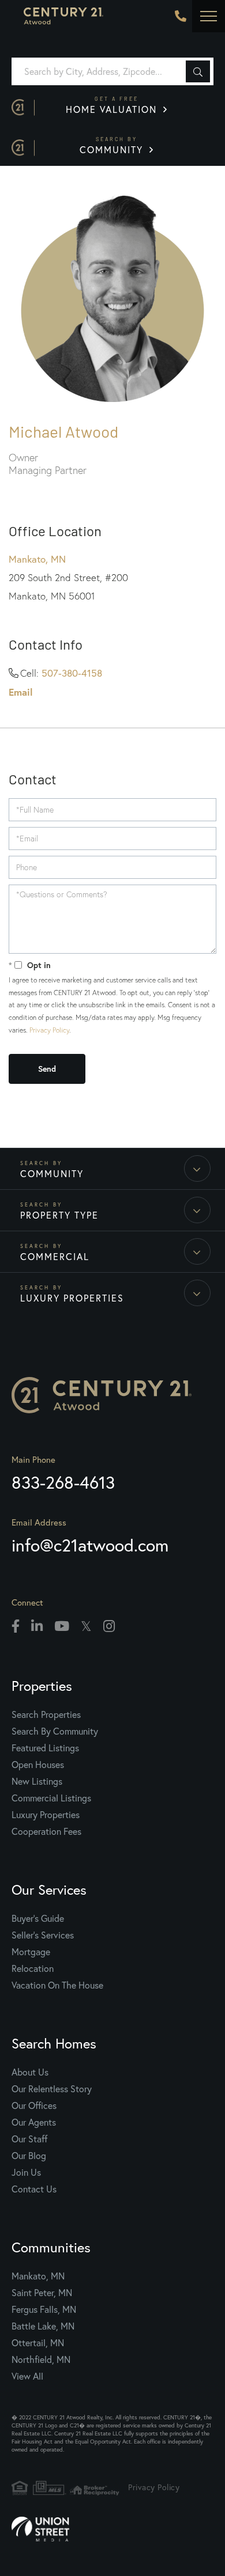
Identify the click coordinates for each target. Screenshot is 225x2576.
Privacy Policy (49, 1030)
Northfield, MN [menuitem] (41, 2359)
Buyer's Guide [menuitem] (38, 1918)
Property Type (59, 1215)
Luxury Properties (72, 1298)
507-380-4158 (72, 673)
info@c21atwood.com (90, 1545)
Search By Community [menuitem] (55, 1731)
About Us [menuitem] (30, 2072)
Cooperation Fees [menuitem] (46, 1831)
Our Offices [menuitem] (34, 2105)
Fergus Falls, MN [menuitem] (44, 2309)
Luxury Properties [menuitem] (46, 1814)
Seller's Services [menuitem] (43, 1935)
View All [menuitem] (27, 2376)
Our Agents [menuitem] (34, 2122)
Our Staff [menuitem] (29, 2139)
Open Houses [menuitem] (38, 1764)
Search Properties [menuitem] (46, 1714)
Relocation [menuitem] (33, 1968)
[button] (198, 71)
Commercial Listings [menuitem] (51, 1798)
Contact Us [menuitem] (34, 2189)
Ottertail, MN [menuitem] (38, 2342)
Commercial (55, 1256)
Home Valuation (113, 105)
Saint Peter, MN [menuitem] (42, 2292)
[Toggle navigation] (209, 16)
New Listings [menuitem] (37, 1781)
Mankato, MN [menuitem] (38, 2276)
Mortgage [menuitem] (31, 1951)
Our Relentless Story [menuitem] (52, 2089)
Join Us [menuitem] (26, 2172)
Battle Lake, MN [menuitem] (43, 2326)
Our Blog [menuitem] (29, 2155)
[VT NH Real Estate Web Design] (112, 2529)
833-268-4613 (181, 16)
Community (113, 146)
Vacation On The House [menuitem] (57, 1985)
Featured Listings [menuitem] (45, 1748)
